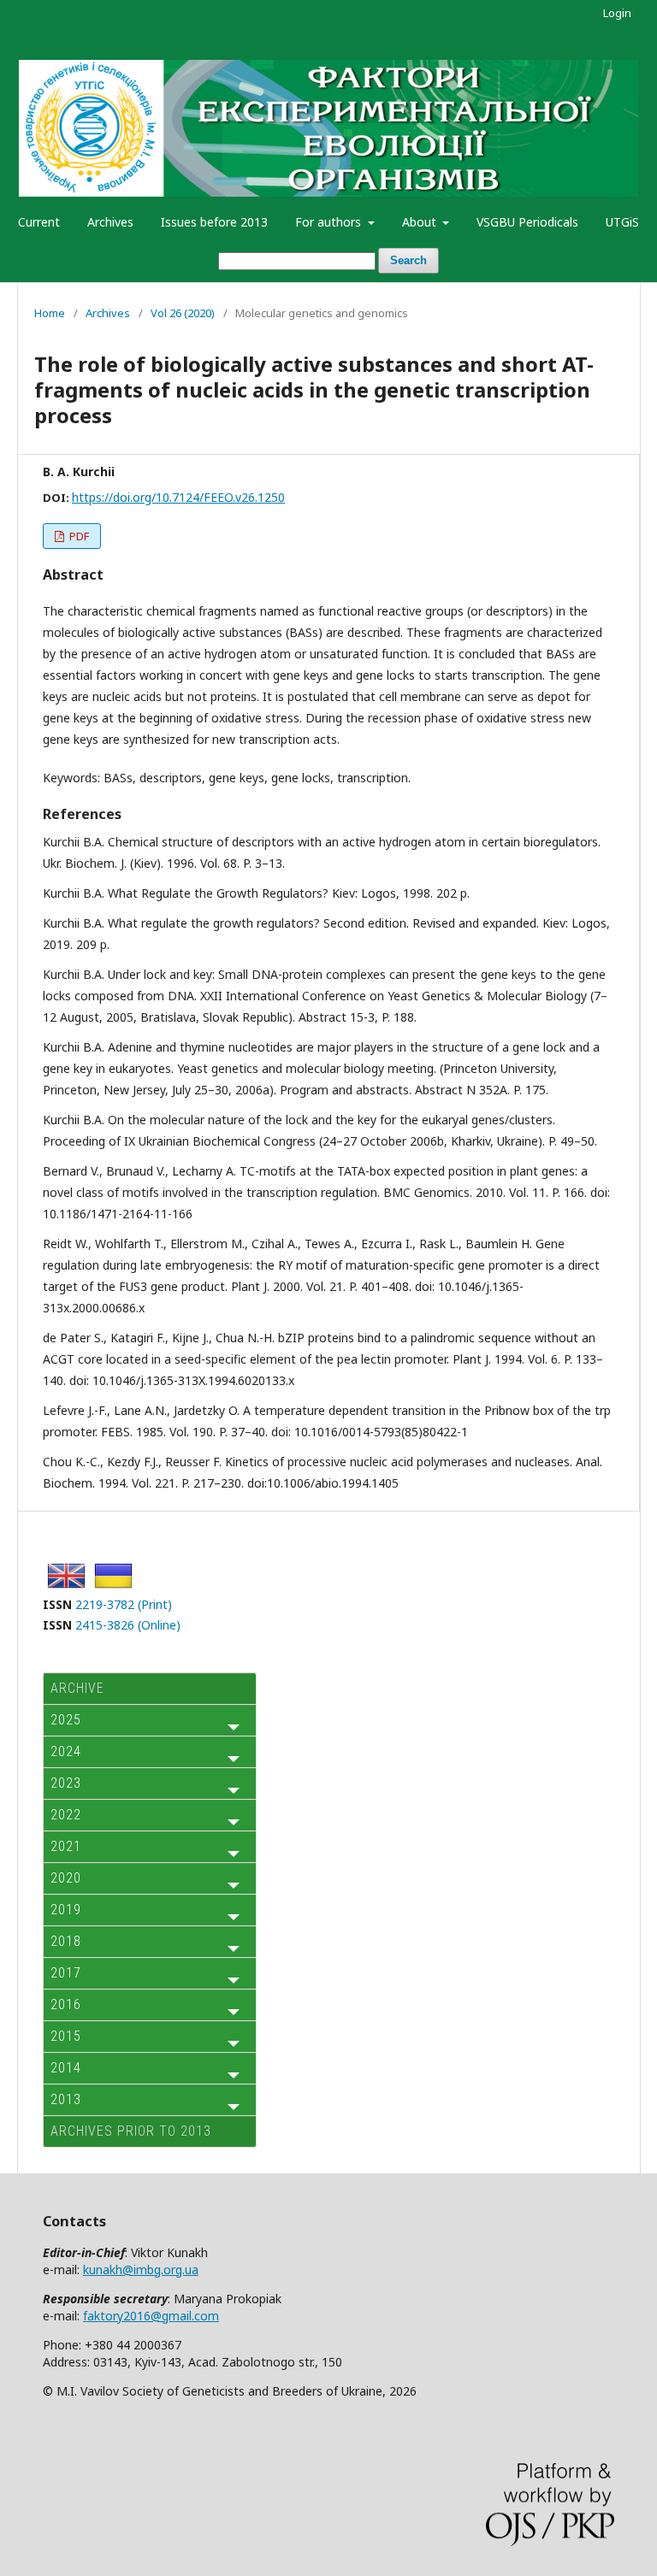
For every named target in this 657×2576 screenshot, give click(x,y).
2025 (66, 1720)
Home (50, 313)
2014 (66, 2068)
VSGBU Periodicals (527, 222)
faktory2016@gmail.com (151, 2316)
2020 (66, 1878)
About (421, 222)
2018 (66, 1941)
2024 (66, 1751)
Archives (110, 222)
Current (39, 222)
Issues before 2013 (214, 222)
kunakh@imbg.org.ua (141, 2269)
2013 (66, 2099)
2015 (66, 2036)
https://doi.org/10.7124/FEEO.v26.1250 (178, 497)
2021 (66, 1846)
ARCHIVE (77, 1688)
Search (408, 260)
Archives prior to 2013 (131, 2131)
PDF (78, 536)
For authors (330, 222)
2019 (66, 1910)
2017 (66, 1973)
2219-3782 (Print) (124, 1604)
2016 (66, 2004)
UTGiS (622, 222)
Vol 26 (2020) (183, 313)
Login (617, 13)
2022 (66, 1815)
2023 (66, 1783)
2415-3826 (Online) (128, 1625)
